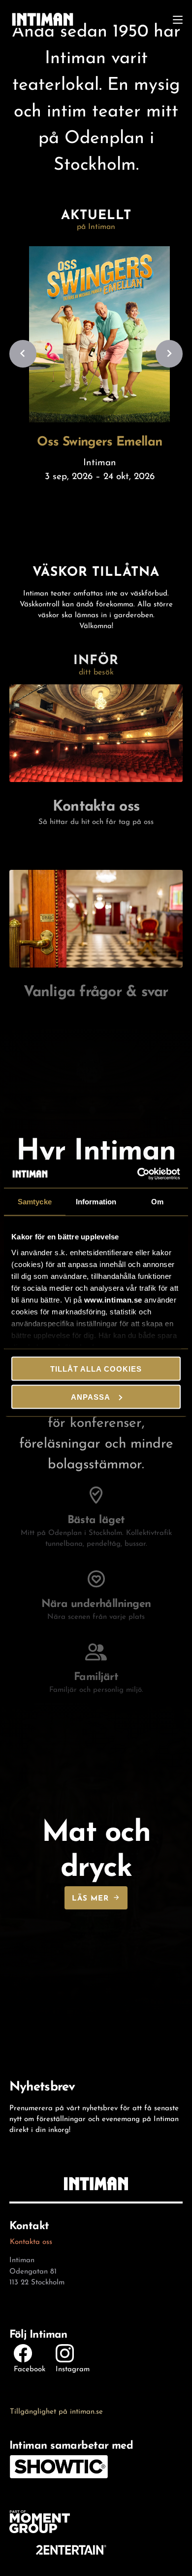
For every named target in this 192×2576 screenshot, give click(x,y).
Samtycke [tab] (35, 1202)
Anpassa (91, 1397)
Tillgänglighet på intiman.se (56, 2410)
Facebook (30, 2368)
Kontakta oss (31, 2240)
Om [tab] (157, 1202)
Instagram (73, 2368)
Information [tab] (96, 1202)
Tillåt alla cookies (96, 1369)
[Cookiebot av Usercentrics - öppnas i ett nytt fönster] (138, 1174)
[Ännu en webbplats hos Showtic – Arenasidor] (43, 19)
